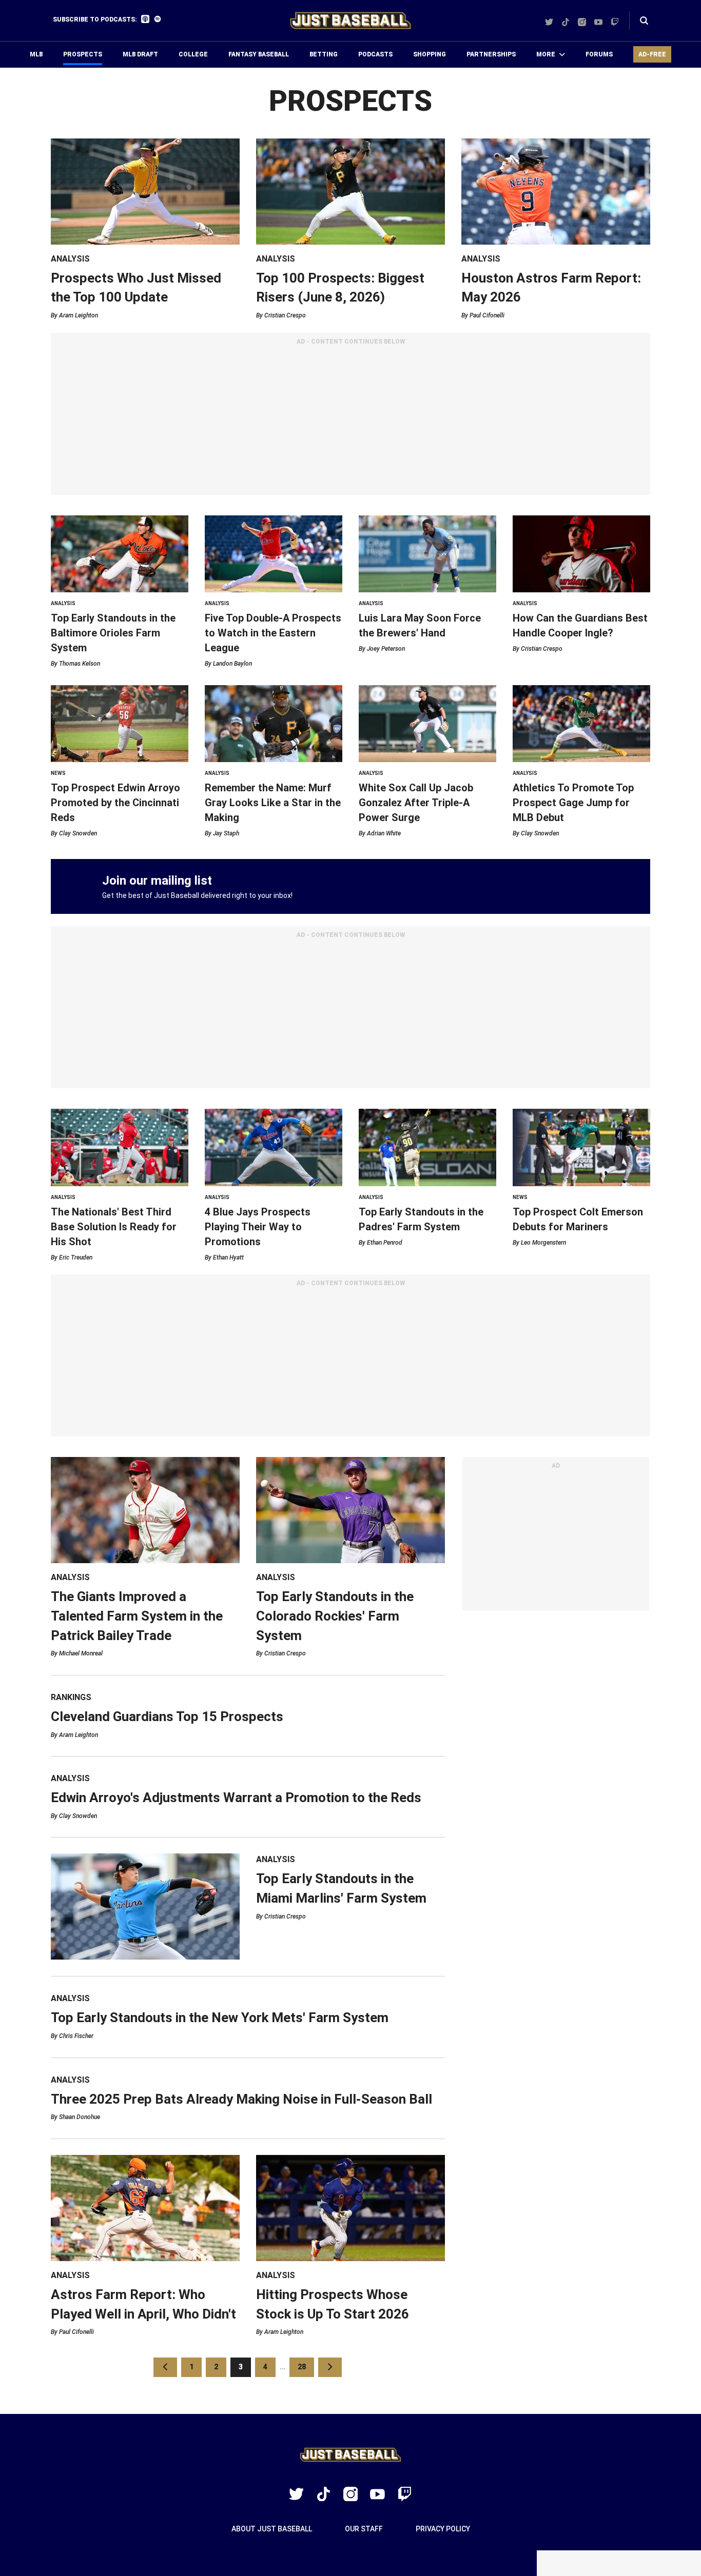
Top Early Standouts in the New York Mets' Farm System (220, 2018)
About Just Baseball (272, 2529)
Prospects (83, 54)
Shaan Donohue (80, 2117)
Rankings (71, 1697)
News (58, 773)
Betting (324, 54)
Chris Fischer (76, 2036)
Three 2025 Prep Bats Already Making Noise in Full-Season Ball (241, 2099)
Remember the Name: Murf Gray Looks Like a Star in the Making (273, 803)
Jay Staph (226, 833)
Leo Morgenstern (543, 1243)
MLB (36, 54)
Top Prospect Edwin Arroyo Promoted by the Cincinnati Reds (115, 803)
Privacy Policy (443, 2529)
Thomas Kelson (80, 664)
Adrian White (384, 833)
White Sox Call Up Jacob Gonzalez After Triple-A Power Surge (416, 803)
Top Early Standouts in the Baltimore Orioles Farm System (113, 633)
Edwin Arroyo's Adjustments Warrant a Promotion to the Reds (236, 1798)
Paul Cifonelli (487, 315)
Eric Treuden (76, 1257)
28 (306, 2367)
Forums (599, 54)
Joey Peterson (386, 649)
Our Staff (364, 2529)
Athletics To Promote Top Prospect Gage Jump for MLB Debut (573, 803)
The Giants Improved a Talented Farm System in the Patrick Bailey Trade (137, 1616)
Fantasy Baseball (259, 54)
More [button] (546, 54)
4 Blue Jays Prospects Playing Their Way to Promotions (258, 1227)
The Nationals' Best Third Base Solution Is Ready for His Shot (114, 1227)
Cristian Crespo (285, 315)
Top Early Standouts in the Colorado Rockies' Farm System (335, 1616)
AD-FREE (652, 54)
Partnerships (491, 54)
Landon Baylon (232, 664)
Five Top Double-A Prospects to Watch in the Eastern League (273, 633)
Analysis (70, 259)
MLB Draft (140, 54)
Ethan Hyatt (228, 1257)
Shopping (430, 54)
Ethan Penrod (385, 1243)
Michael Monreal (81, 1653)
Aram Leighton (79, 315)
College (193, 54)
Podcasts (375, 54)
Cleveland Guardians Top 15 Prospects (167, 1716)
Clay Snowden (78, 833)
